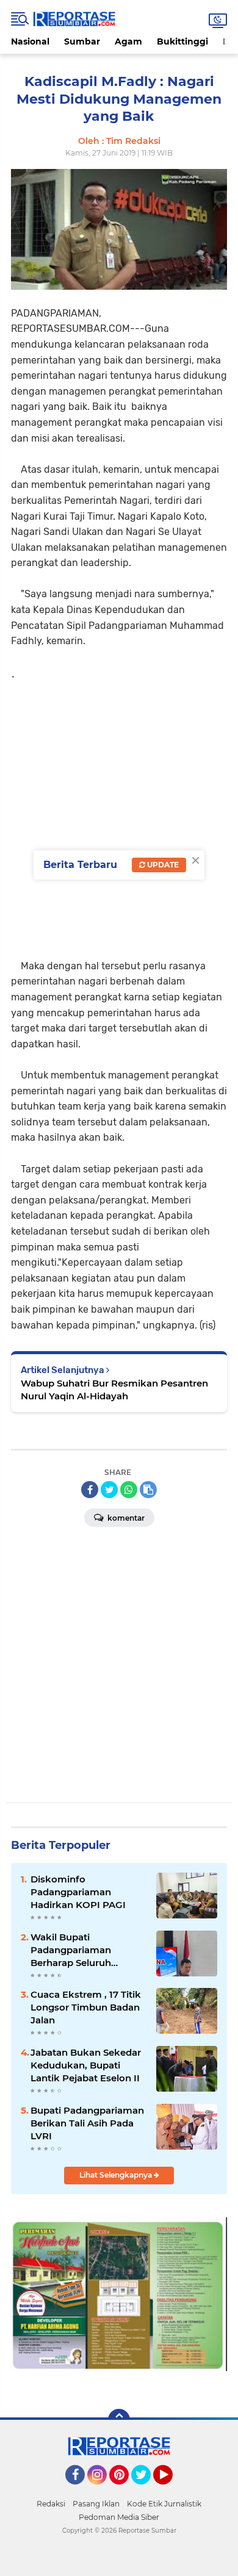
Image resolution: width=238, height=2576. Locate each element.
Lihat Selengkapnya (117, 2175)
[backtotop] (119, 2420)
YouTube (171, 2490)
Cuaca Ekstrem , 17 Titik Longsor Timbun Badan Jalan (86, 2007)
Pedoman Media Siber (119, 2517)
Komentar (125, 1518)
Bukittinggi (182, 41)
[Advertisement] (119, 816)
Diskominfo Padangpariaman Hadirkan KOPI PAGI (78, 1892)
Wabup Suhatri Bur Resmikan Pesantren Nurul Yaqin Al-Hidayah (114, 1390)
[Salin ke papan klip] (148, 1490)
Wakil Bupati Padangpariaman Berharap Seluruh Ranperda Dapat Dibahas (88, 1950)
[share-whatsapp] (129, 1490)
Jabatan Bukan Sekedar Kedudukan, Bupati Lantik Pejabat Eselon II (86, 2065)
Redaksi (51, 2504)
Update (162, 865)
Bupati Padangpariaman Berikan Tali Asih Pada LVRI (87, 2123)
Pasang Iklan (96, 2504)
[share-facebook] (90, 1490)
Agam (128, 41)
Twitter (146, 2490)
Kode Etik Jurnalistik (164, 2504)
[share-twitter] (109, 1490)
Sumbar (82, 41)
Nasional (30, 41)
